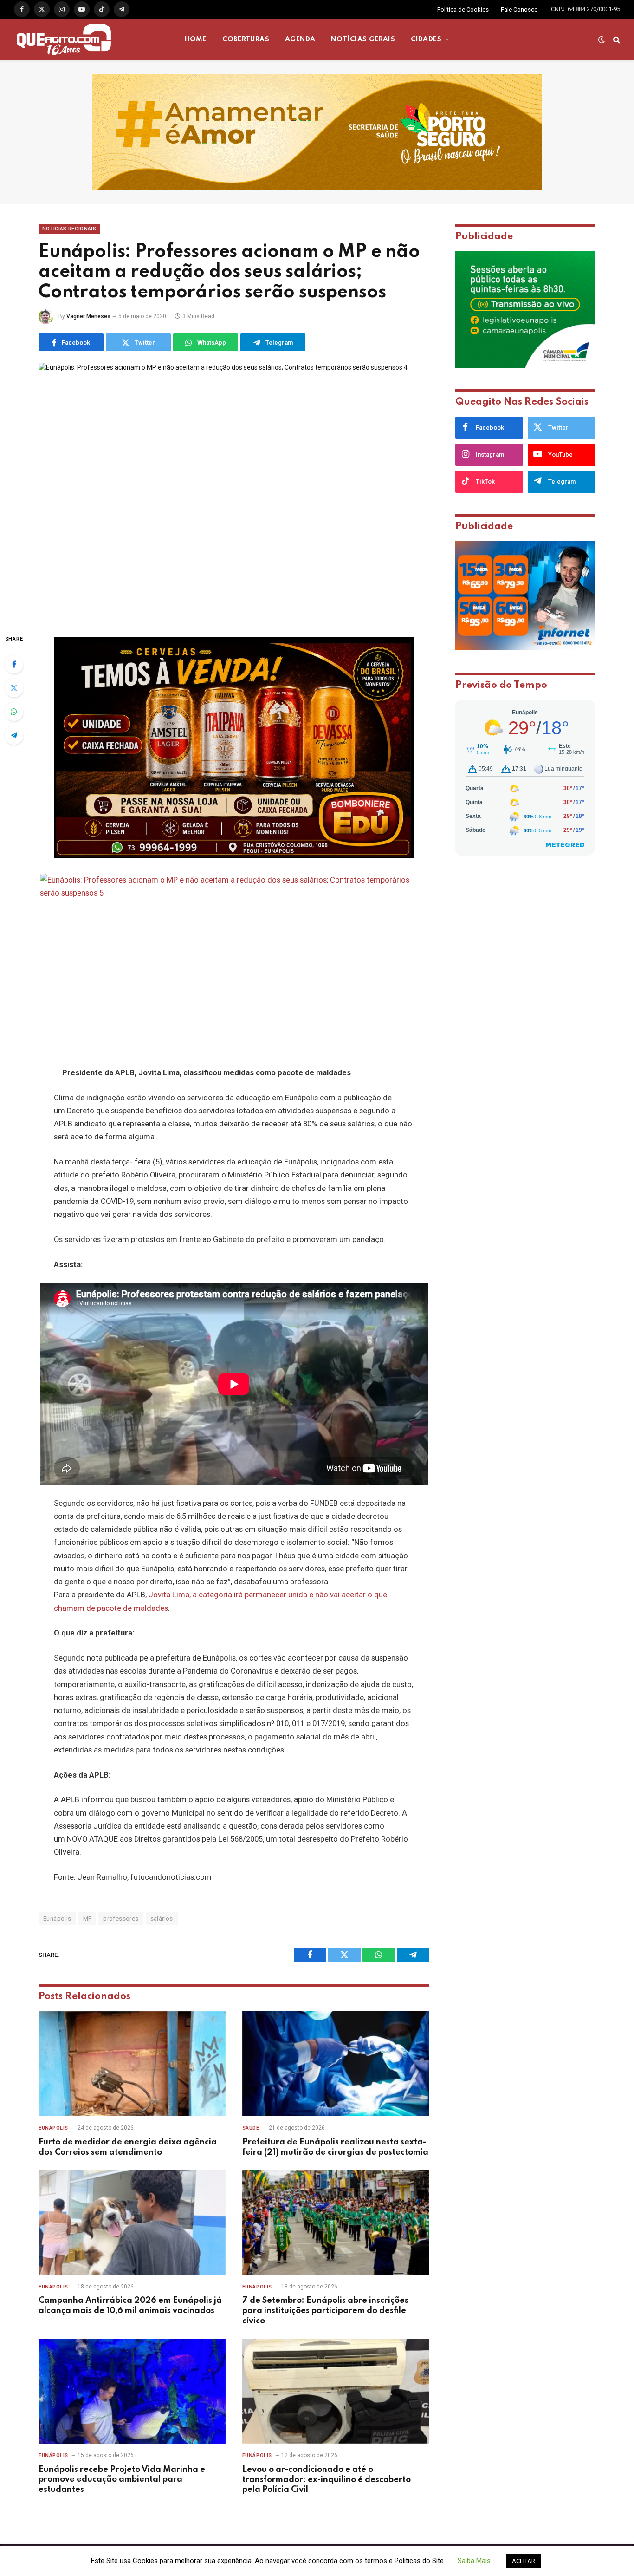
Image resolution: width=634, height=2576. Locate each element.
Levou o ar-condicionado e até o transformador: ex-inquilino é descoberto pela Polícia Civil (327, 2480)
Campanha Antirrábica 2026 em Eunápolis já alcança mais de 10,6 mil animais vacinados (130, 2306)
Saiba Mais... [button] (476, 2561)
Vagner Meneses (88, 316)
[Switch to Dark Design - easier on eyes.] (602, 39)
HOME (196, 39)
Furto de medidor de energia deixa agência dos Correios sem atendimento (128, 2147)
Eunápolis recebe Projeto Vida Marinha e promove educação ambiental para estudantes (122, 2480)
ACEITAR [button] (524, 2561)
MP (87, 1919)
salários (162, 1919)
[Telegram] (14, 735)
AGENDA (300, 39)
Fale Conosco (519, 10)
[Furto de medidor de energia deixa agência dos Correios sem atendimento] (132, 2064)
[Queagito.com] (64, 39)
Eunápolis (57, 1919)
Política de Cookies (463, 10)
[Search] (616, 40)
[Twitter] (14, 688)
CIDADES (426, 39)
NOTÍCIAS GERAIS (363, 39)
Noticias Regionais (69, 229)
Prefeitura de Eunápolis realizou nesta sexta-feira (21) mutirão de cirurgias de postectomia (335, 2147)
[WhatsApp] (14, 712)
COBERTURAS (246, 39)
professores (121, 1919)
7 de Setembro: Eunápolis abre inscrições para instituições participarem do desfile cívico (325, 2311)
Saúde (251, 2128)
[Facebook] (14, 664)
